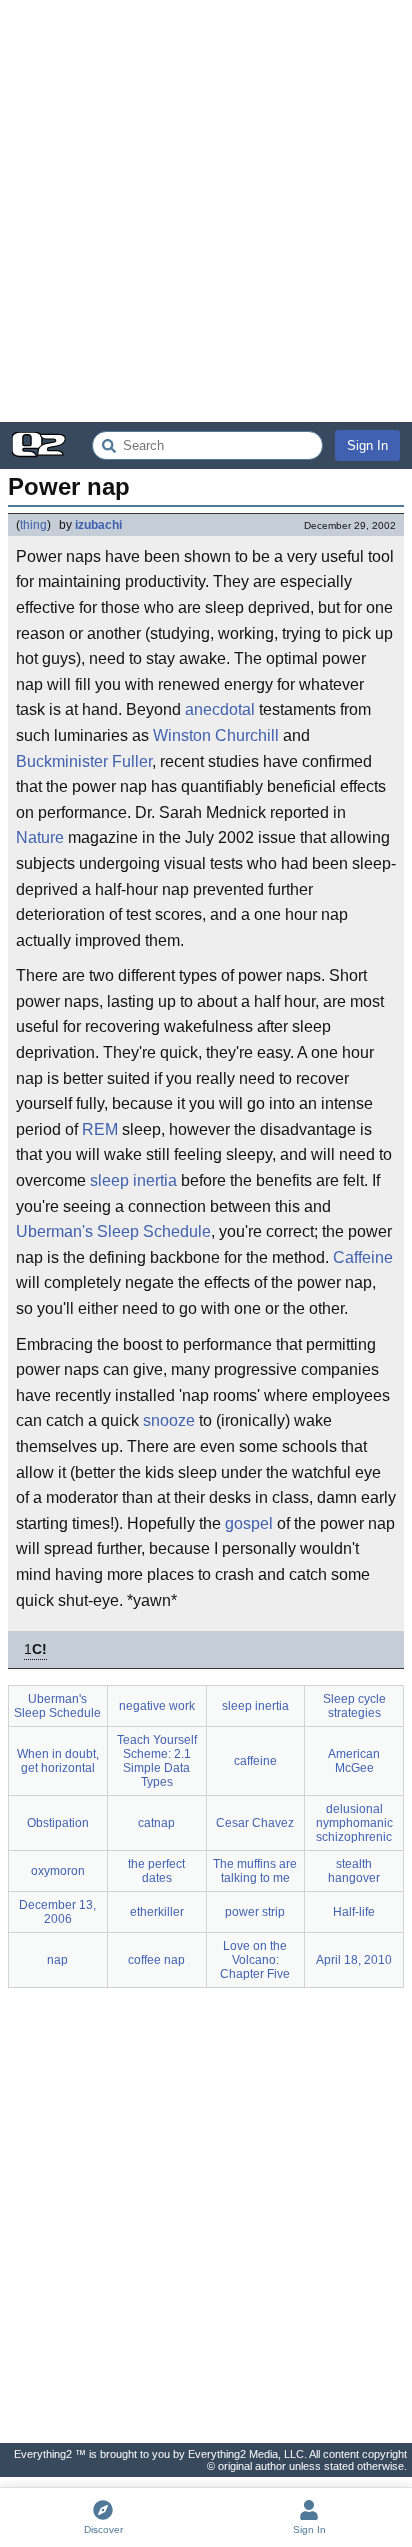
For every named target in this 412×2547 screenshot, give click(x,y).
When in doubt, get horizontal (58, 1761)
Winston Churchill (216, 735)
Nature (40, 837)
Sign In (367, 445)
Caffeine (363, 1257)
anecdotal (220, 709)
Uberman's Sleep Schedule (113, 1231)
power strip (255, 1912)
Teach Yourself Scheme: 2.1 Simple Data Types (157, 1761)
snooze (169, 1420)
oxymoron (58, 1871)
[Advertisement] (206, 211)
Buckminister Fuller (84, 761)
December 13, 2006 (57, 1912)
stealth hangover (354, 1871)
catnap (156, 1823)
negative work (157, 1706)
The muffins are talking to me (255, 1871)
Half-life (354, 1912)
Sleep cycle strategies (354, 1706)
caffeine (255, 1761)
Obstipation (58, 1823)
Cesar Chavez (255, 1823)
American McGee (354, 1761)
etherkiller (157, 1912)
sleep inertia (133, 1180)
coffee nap (156, 1960)
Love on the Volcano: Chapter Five (255, 1960)
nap (57, 1960)
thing (33, 525)
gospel (249, 1523)
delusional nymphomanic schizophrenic (354, 1823)
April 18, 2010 (354, 1960)
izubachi (98, 525)
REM (100, 1129)
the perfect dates (156, 1871)
